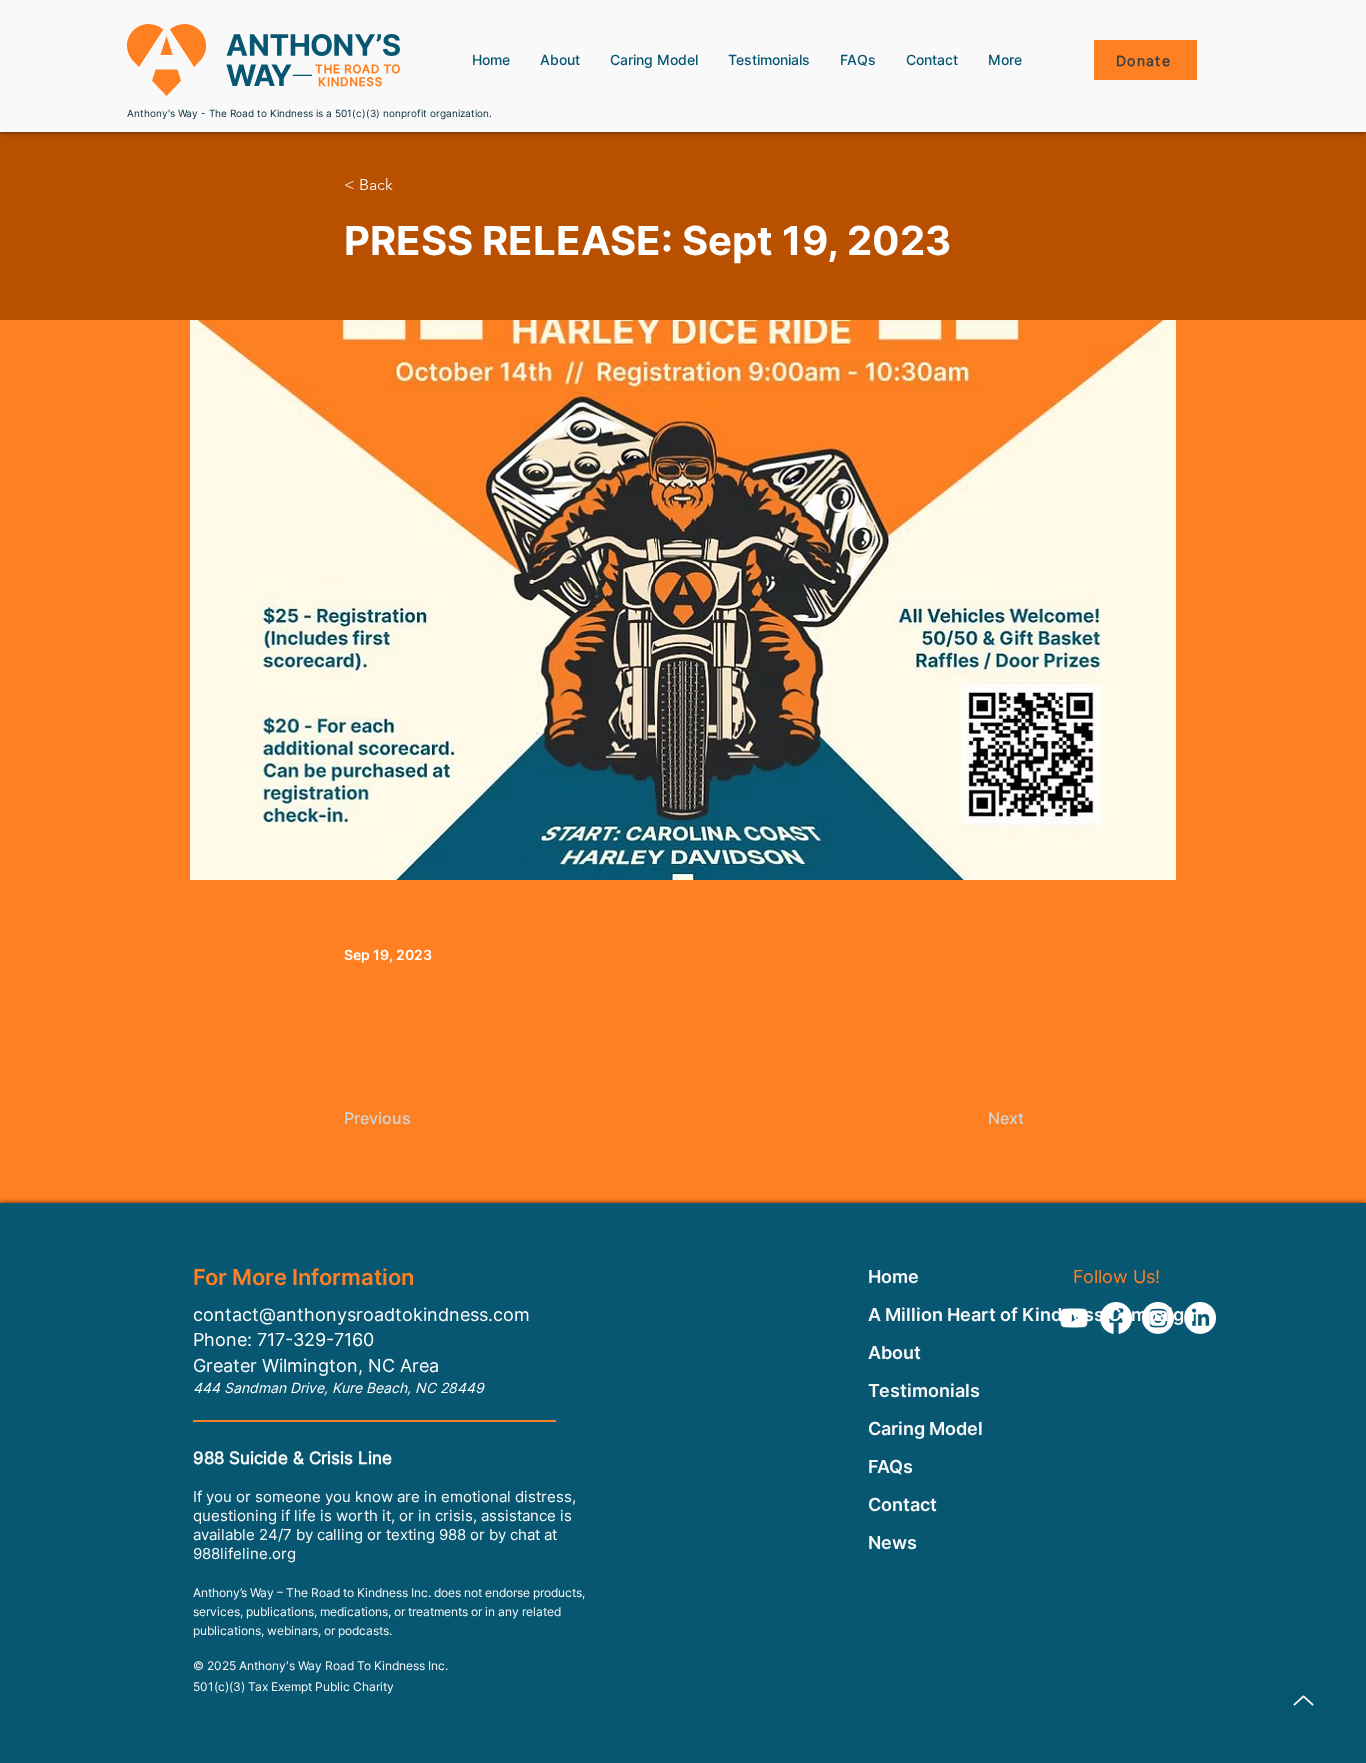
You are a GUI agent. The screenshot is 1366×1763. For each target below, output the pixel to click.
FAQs (890, 1466)
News (892, 1542)
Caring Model (925, 1428)
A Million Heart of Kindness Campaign (926, 1314)
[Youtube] (1074, 1318)
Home (893, 1276)
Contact (902, 1504)
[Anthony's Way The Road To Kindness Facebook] (1116, 1318)
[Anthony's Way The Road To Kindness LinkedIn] (1200, 1318)
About (894, 1352)
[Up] (1303, 1700)
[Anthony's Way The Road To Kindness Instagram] (1158, 1318)
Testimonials (924, 1390)
